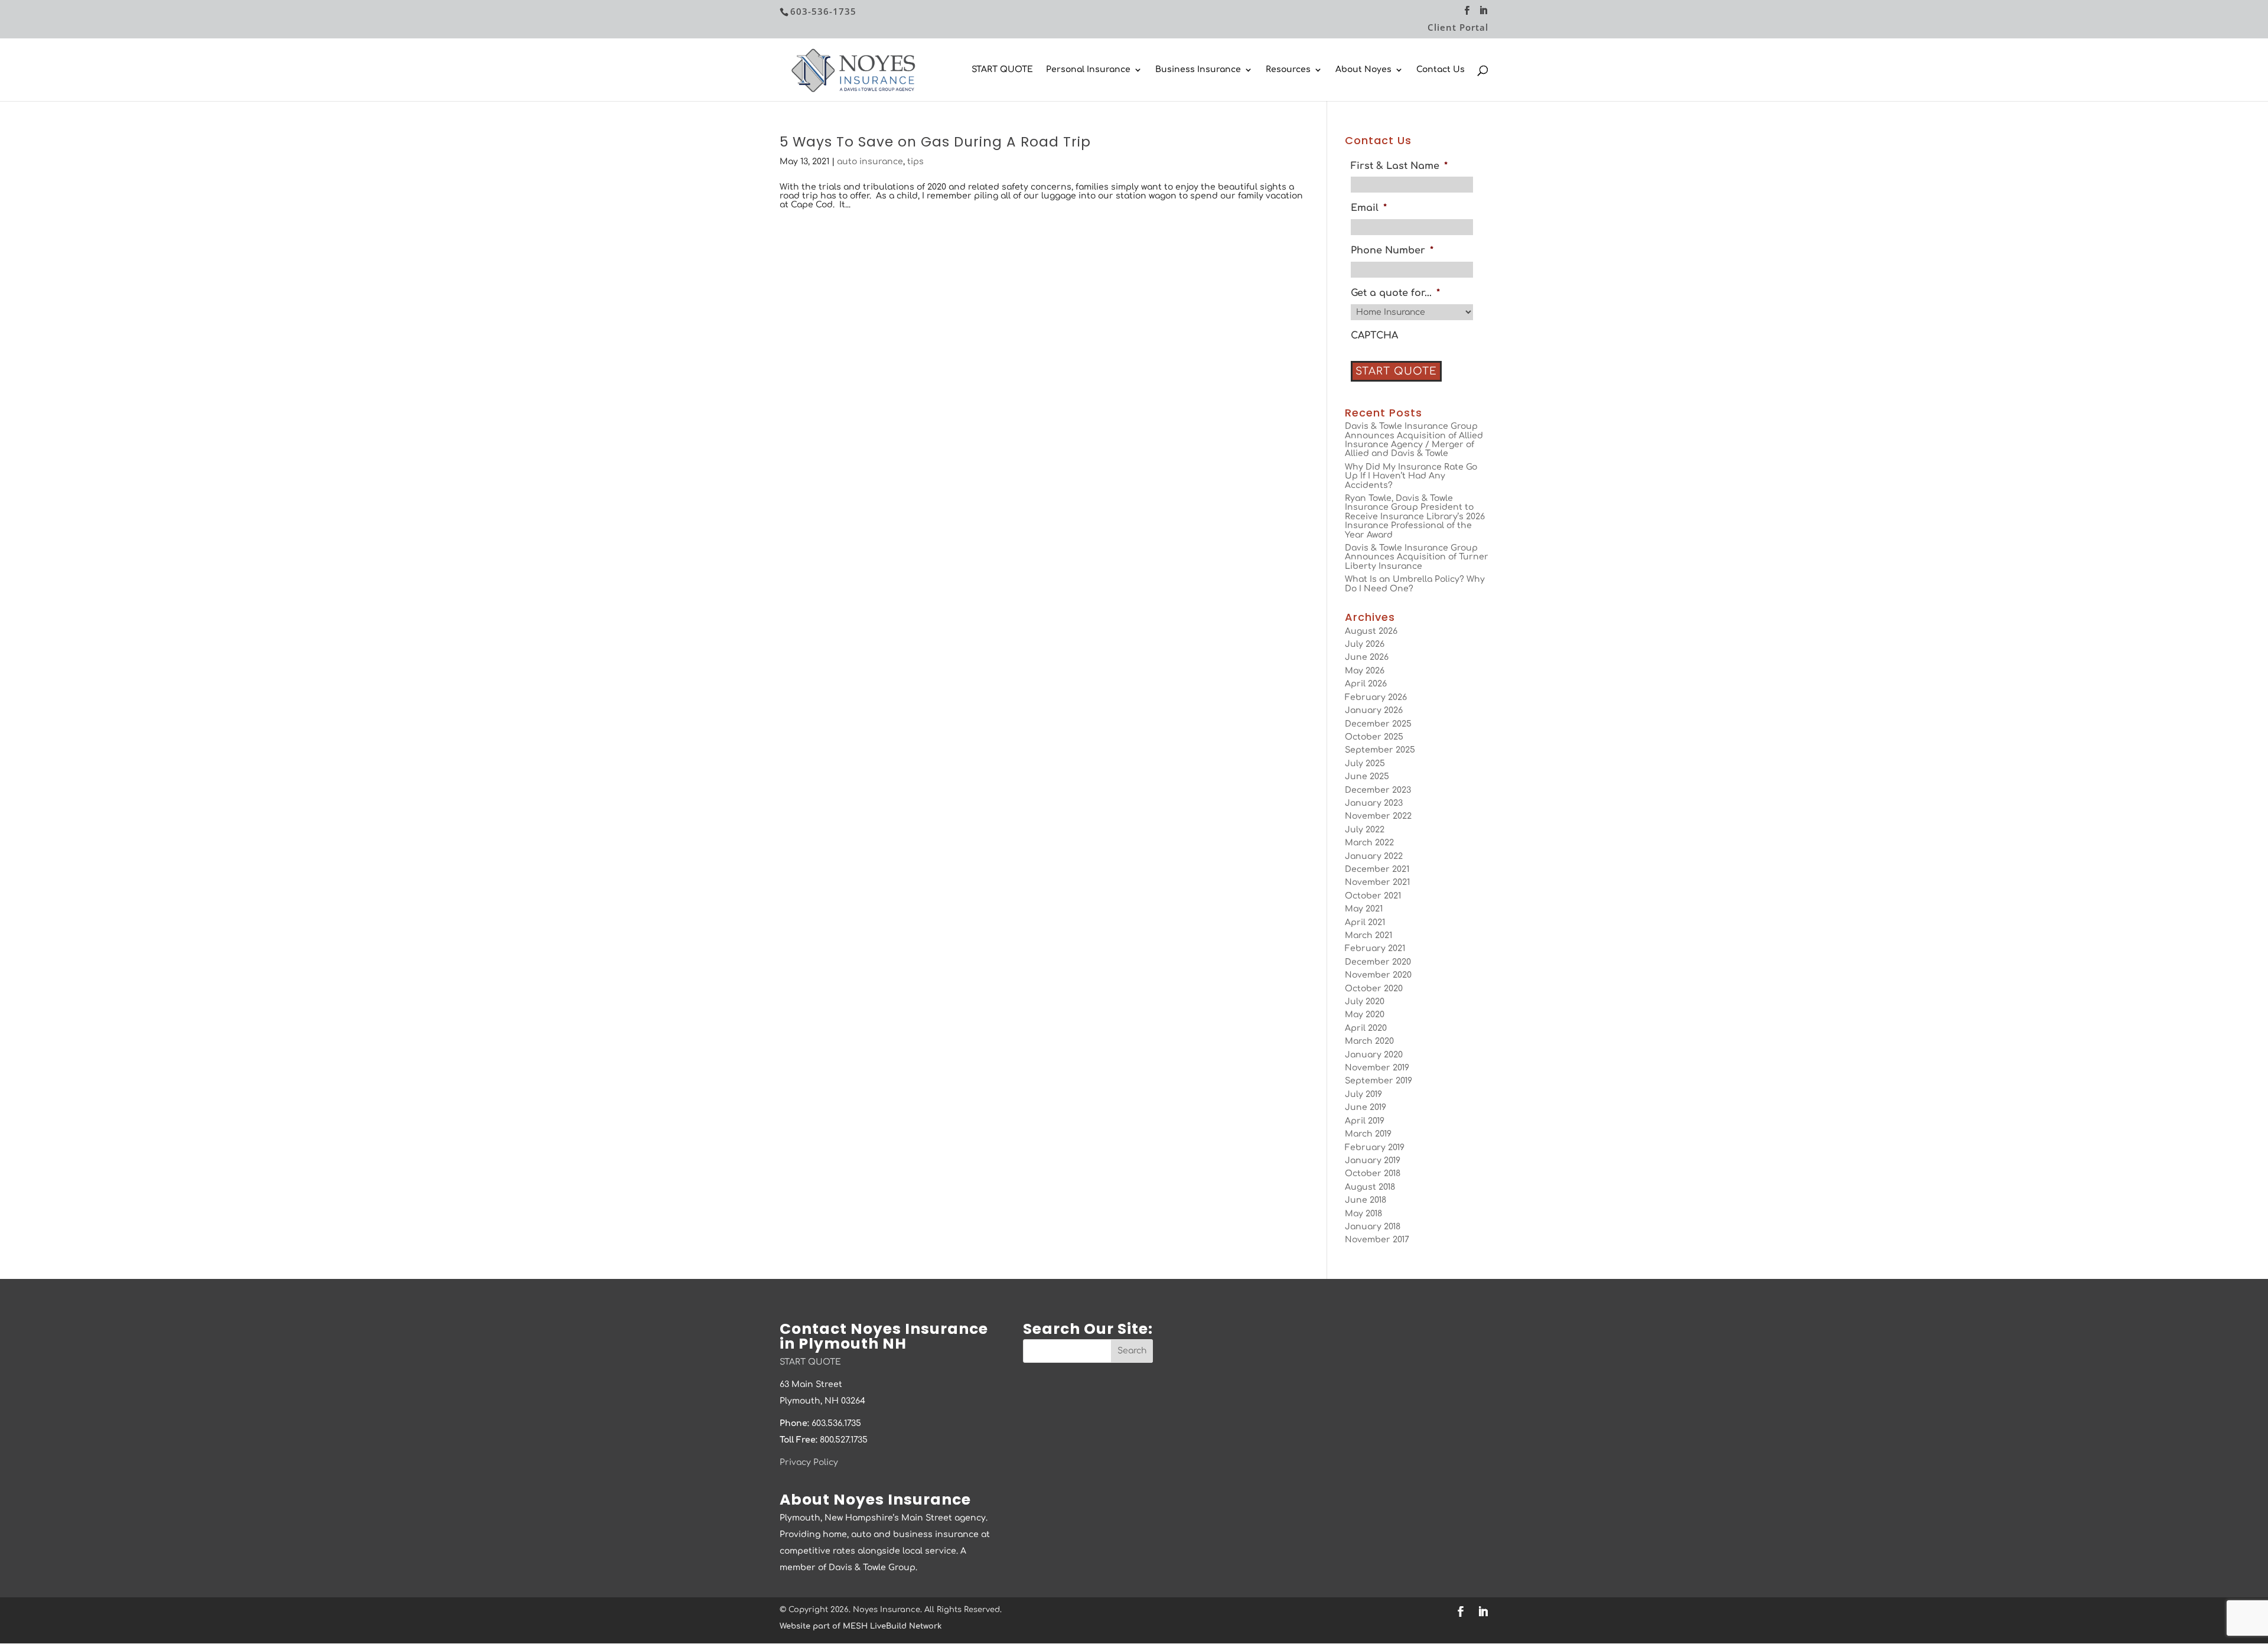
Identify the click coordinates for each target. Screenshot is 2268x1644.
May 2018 (1363, 1214)
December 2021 (1377, 869)
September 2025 (1380, 750)
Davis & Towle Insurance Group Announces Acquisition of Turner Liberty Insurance (1417, 557)
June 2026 (1367, 657)
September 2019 (1379, 1081)
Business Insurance (1198, 70)
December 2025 (1378, 724)
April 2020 (1366, 1028)
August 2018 (1370, 1187)
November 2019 (1377, 1068)
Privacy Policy (809, 1462)
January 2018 (1373, 1227)
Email (1369, 208)
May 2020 (1365, 1015)
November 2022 (1378, 816)
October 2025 (1374, 737)
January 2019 (1373, 1160)
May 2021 (1364, 909)
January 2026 (1374, 710)
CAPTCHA (1374, 336)
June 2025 (1367, 777)
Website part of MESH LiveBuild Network (861, 1626)
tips (915, 162)
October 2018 (1373, 1173)
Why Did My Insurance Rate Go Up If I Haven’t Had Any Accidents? (1411, 476)
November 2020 (1378, 975)
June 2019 (1366, 1107)
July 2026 (1365, 644)
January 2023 (1374, 803)
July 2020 (1365, 1002)
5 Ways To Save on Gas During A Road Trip (935, 142)
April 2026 (1366, 684)
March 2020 (1369, 1041)
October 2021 (1373, 896)
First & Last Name (1399, 166)
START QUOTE (1002, 70)
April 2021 (1365, 922)
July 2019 (1363, 1094)
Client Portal (1458, 28)
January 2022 (1374, 856)
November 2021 (1377, 882)
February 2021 (1375, 948)
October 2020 (1374, 989)
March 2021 (1368, 935)
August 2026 (1371, 631)
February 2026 (1376, 697)
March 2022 (1369, 843)
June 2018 (1366, 1200)
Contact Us (1441, 70)
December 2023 (1378, 790)
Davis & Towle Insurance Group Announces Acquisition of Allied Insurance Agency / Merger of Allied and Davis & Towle (1414, 440)
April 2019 (1365, 1121)
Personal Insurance (1088, 70)
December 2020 (1378, 962)
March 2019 (1368, 1134)
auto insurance (870, 162)
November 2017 (1377, 1240)
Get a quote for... (1395, 293)
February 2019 (1375, 1147)
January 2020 (1374, 1055)
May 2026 (1365, 671)
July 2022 (1365, 830)
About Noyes (1363, 70)
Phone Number (1392, 250)
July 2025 (1365, 764)
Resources (1288, 70)
